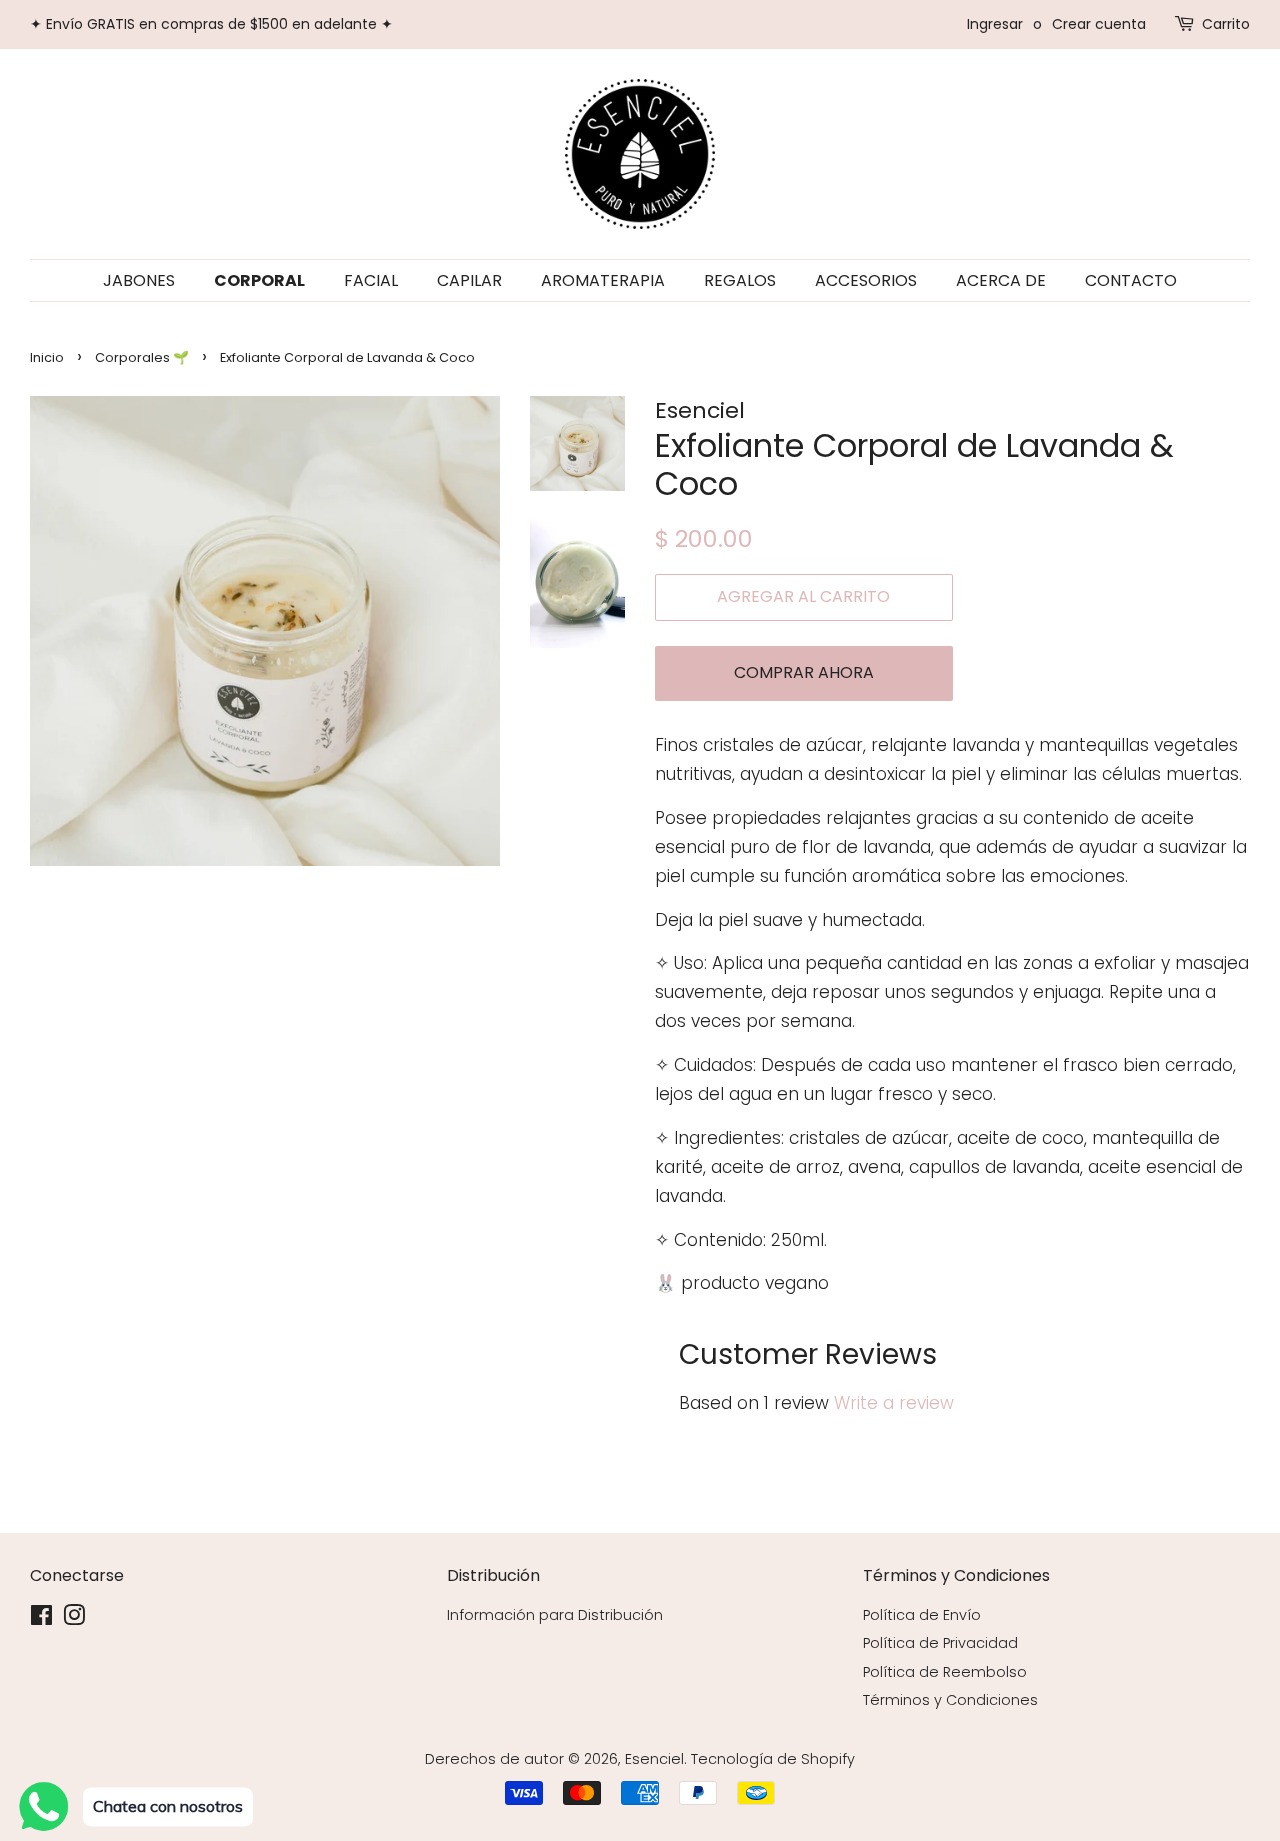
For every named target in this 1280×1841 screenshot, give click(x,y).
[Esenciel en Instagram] (74, 1619)
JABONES (139, 280)
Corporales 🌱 (142, 357)
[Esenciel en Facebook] (41, 1619)
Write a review (894, 1403)
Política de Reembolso (945, 1672)
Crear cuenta (1099, 24)
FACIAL (371, 280)
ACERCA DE (1001, 280)
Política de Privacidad (940, 1643)
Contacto (1131, 280)
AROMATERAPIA (603, 280)
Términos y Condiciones (950, 1700)
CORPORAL (259, 280)
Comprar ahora (804, 672)
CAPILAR (469, 280)
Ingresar (995, 24)
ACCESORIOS (866, 280)
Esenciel (654, 1759)
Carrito (1226, 24)
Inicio (47, 357)
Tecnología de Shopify (773, 1759)
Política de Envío (922, 1615)
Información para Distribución (555, 1615)
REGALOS (740, 280)
